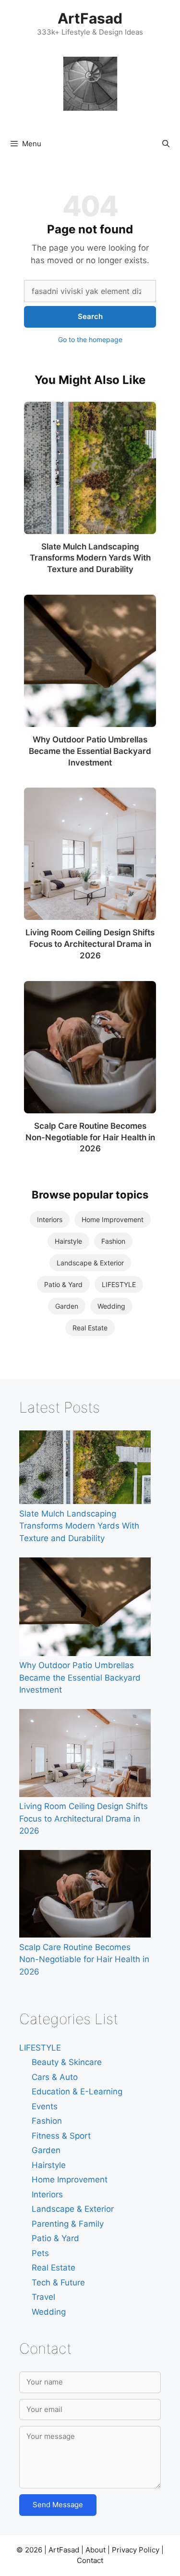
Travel (43, 2297)
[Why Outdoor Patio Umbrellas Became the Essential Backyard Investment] (90, 661)
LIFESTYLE (119, 1284)
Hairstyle (68, 1241)
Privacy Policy (136, 2550)
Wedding (111, 1306)
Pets (40, 2253)
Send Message (58, 2505)
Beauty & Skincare (67, 2062)
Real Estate (90, 1328)
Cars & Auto (55, 2077)
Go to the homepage (90, 339)
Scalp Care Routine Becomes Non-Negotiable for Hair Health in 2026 (90, 1137)
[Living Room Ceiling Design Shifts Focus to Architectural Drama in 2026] (90, 854)
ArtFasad (90, 18)
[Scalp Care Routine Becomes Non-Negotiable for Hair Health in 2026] (90, 1047)
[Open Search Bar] (166, 144)
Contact (90, 2560)
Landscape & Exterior (90, 1263)
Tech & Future (58, 2283)
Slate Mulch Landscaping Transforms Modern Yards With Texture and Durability (90, 558)
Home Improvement (113, 1219)
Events (45, 2106)
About (96, 2550)
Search (90, 316)
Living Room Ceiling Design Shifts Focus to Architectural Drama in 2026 (90, 944)
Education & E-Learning (77, 2091)
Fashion (113, 1241)
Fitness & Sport (61, 2136)
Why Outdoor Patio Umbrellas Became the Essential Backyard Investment (90, 751)
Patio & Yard (63, 1284)
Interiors (50, 1219)
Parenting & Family (68, 2224)
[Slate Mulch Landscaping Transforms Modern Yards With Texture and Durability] (90, 468)
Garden (67, 1306)
